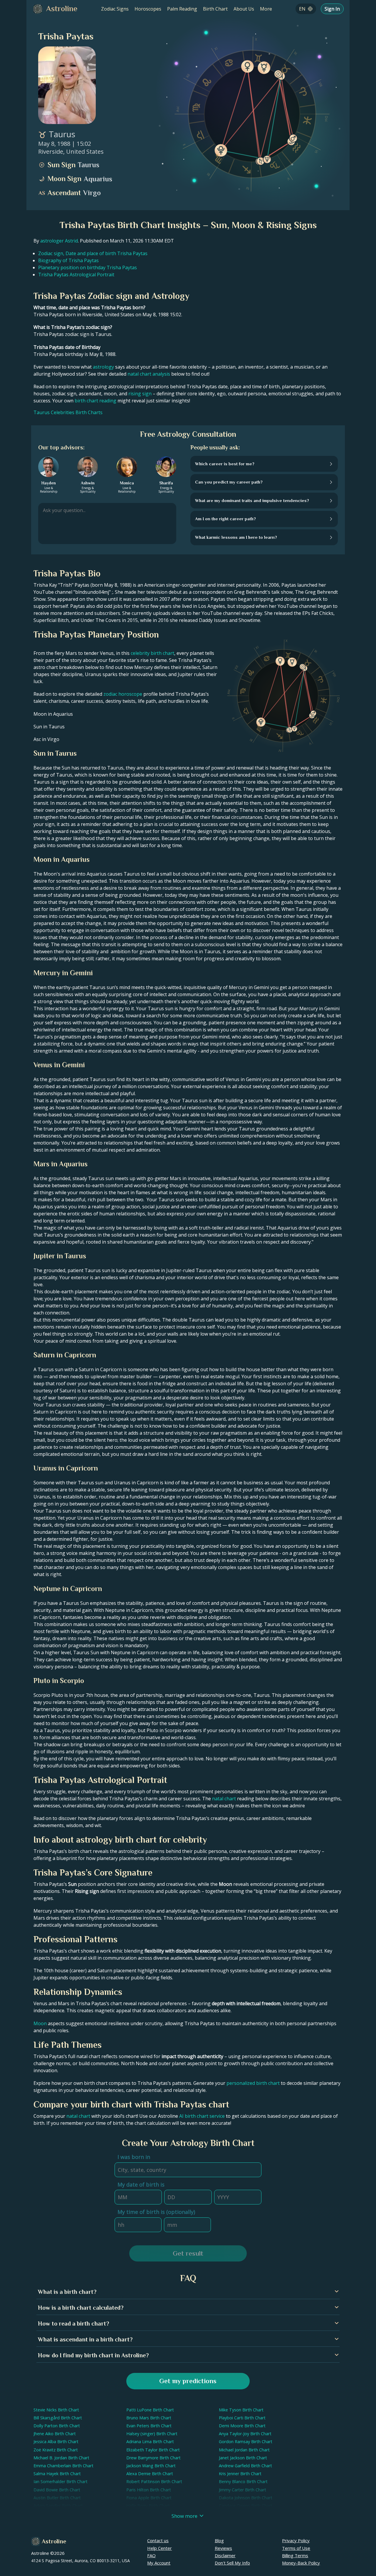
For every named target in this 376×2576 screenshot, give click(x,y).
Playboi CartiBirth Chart (242, 2418)
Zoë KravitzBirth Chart (56, 2450)
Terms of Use (296, 2548)
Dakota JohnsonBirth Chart (246, 2498)
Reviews (223, 2548)
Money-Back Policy (301, 2563)
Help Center (160, 2548)
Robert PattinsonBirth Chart (154, 2482)
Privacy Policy (296, 2540)
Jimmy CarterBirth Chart (242, 2490)
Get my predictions (188, 2381)
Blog (219, 2540)
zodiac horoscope (123, 694)
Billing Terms (295, 2555)
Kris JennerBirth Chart (240, 2474)
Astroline (54, 2541)
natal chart (224, 1799)
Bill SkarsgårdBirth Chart (58, 2418)
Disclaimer (225, 2555)
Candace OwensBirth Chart (246, 2506)
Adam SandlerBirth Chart (58, 2506)
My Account (159, 2563)
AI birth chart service (202, 2116)
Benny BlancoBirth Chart (243, 2482)
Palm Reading (182, 9)
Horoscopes (148, 9)
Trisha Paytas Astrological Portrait (76, 275)
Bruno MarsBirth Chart (149, 2418)
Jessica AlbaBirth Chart (56, 2442)
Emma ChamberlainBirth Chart (63, 2466)
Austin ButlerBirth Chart (57, 2498)
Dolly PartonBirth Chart (57, 2426)
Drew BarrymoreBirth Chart (153, 2458)
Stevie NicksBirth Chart (56, 2410)
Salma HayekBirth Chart (57, 2474)
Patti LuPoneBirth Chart (150, 2410)
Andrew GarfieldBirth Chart (245, 2466)
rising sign (140, 394)
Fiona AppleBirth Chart (149, 2498)
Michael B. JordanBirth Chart (61, 2458)
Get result (188, 2253)
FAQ (151, 2555)
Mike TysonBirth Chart (241, 2410)
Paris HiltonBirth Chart (149, 2490)
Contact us (158, 2540)
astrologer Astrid (59, 241)
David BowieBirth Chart (57, 2490)
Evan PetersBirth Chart (149, 2426)
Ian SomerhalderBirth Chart (61, 2482)
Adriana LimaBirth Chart (150, 2442)
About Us (244, 9)
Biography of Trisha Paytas (68, 260)
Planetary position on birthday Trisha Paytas (88, 267)
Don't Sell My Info (232, 2563)
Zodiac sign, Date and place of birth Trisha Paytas (93, 253)
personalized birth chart (253, 2083)
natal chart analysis (149, 374)
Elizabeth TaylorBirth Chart (153, 2450)
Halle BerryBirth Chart (148, 2506)
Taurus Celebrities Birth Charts (68, 412)
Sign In (332, 9)
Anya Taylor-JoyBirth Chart (245, 2434)
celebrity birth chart (152, 653)
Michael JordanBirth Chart (244, 2450)
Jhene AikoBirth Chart (55, 2434)
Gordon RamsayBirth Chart (246, 2442)
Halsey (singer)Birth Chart (152, 2434)
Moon (40, 2023)
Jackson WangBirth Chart (151, 2466)
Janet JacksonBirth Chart (243, 2458)
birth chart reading (95, 401)
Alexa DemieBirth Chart (150, 2474)
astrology (103, 367)
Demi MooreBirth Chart (242, 2426)
